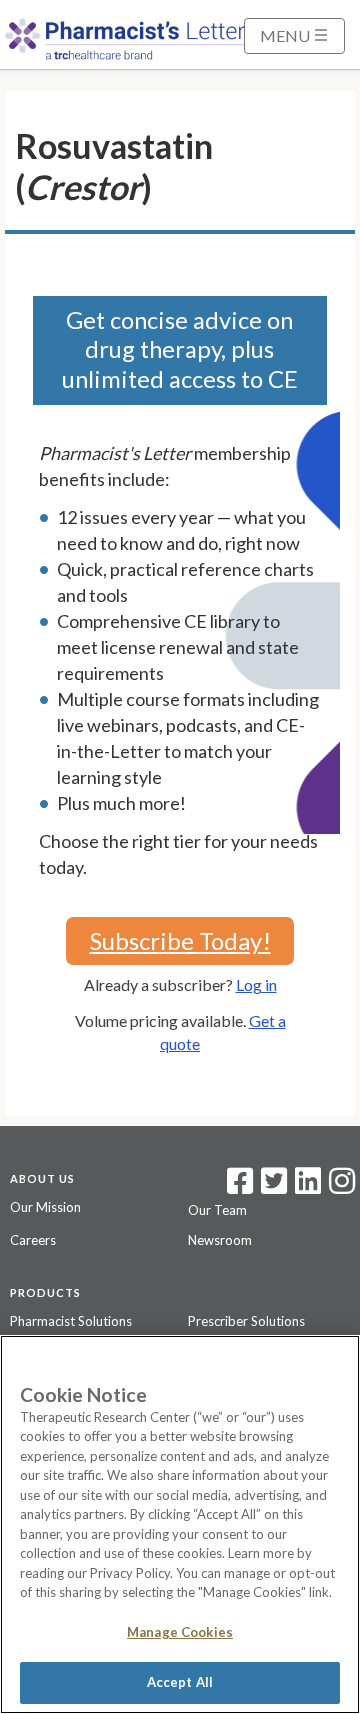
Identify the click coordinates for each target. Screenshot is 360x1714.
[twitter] (271, 1187)
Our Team (217, 1210)
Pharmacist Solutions (71, 1321)
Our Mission (45, 1207)
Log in (256, 984)
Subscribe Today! (180, 940)
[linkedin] (308, 1187)
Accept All (180, 1682)
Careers (33, 1240)
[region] (180, 1524)
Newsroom (220, 1240)
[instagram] (342, 1187)
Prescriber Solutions (246, 1321)
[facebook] (240, 1187)
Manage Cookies (180, 1632)
